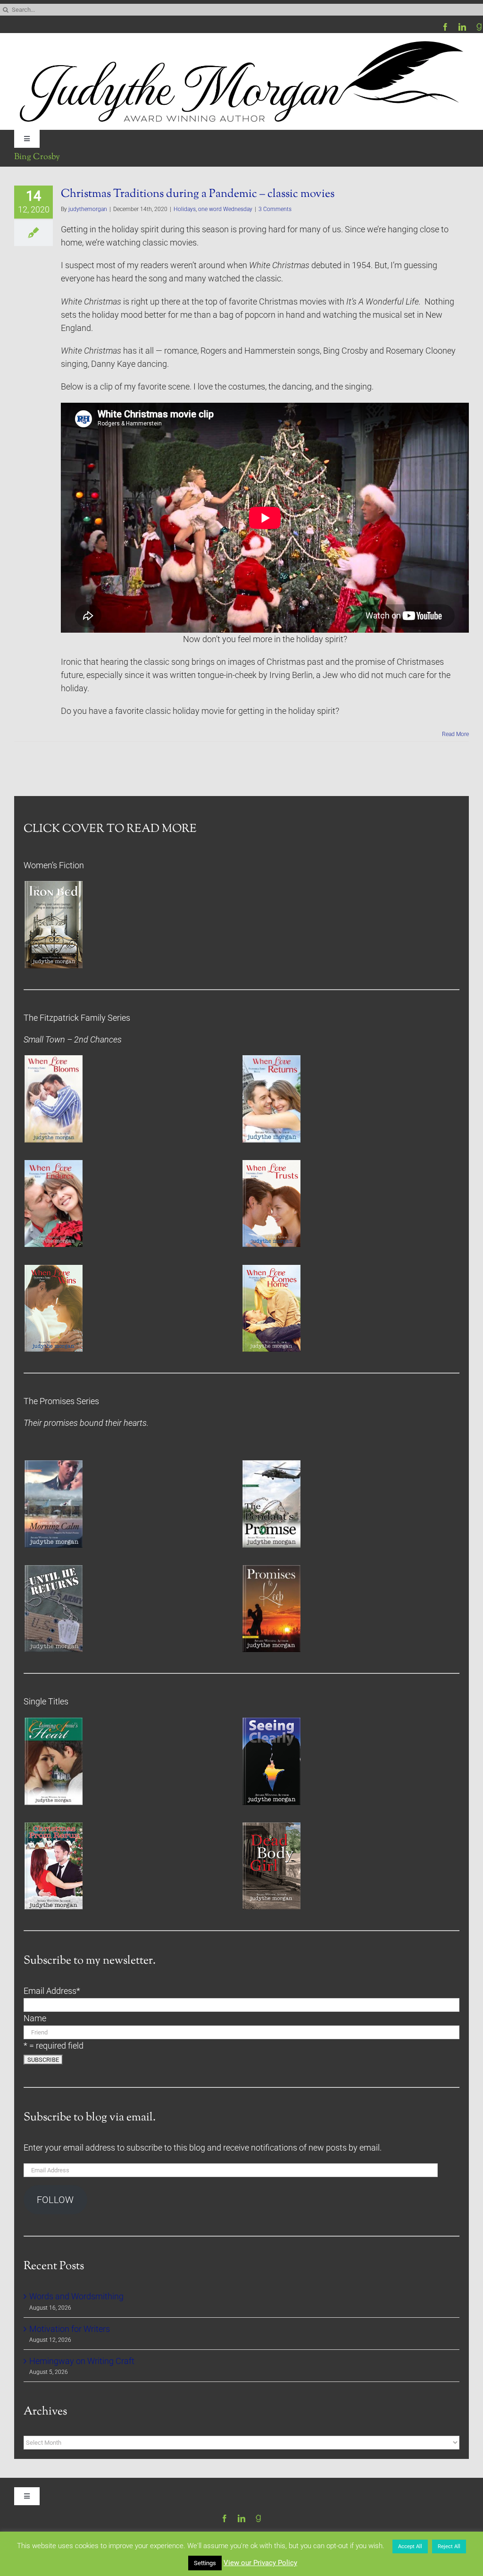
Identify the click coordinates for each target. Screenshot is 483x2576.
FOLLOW (55, 2200)
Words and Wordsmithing (76, 2296)
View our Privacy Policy (260, 2563)
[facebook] (445, 27)
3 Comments (275, 209)
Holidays (185, 209)
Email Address (52, 1991)
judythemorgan (88, 209)
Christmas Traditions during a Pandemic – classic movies (198, 194)
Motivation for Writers (70, 2329)
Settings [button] (205, 2563)
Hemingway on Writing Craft (82, 2361)
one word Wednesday (225, 209)
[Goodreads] (479, 27)
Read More (455, 734)
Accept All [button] (410, 2546)
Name (35, 2018)
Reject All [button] (449, 2546)
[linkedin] (462, 27)
